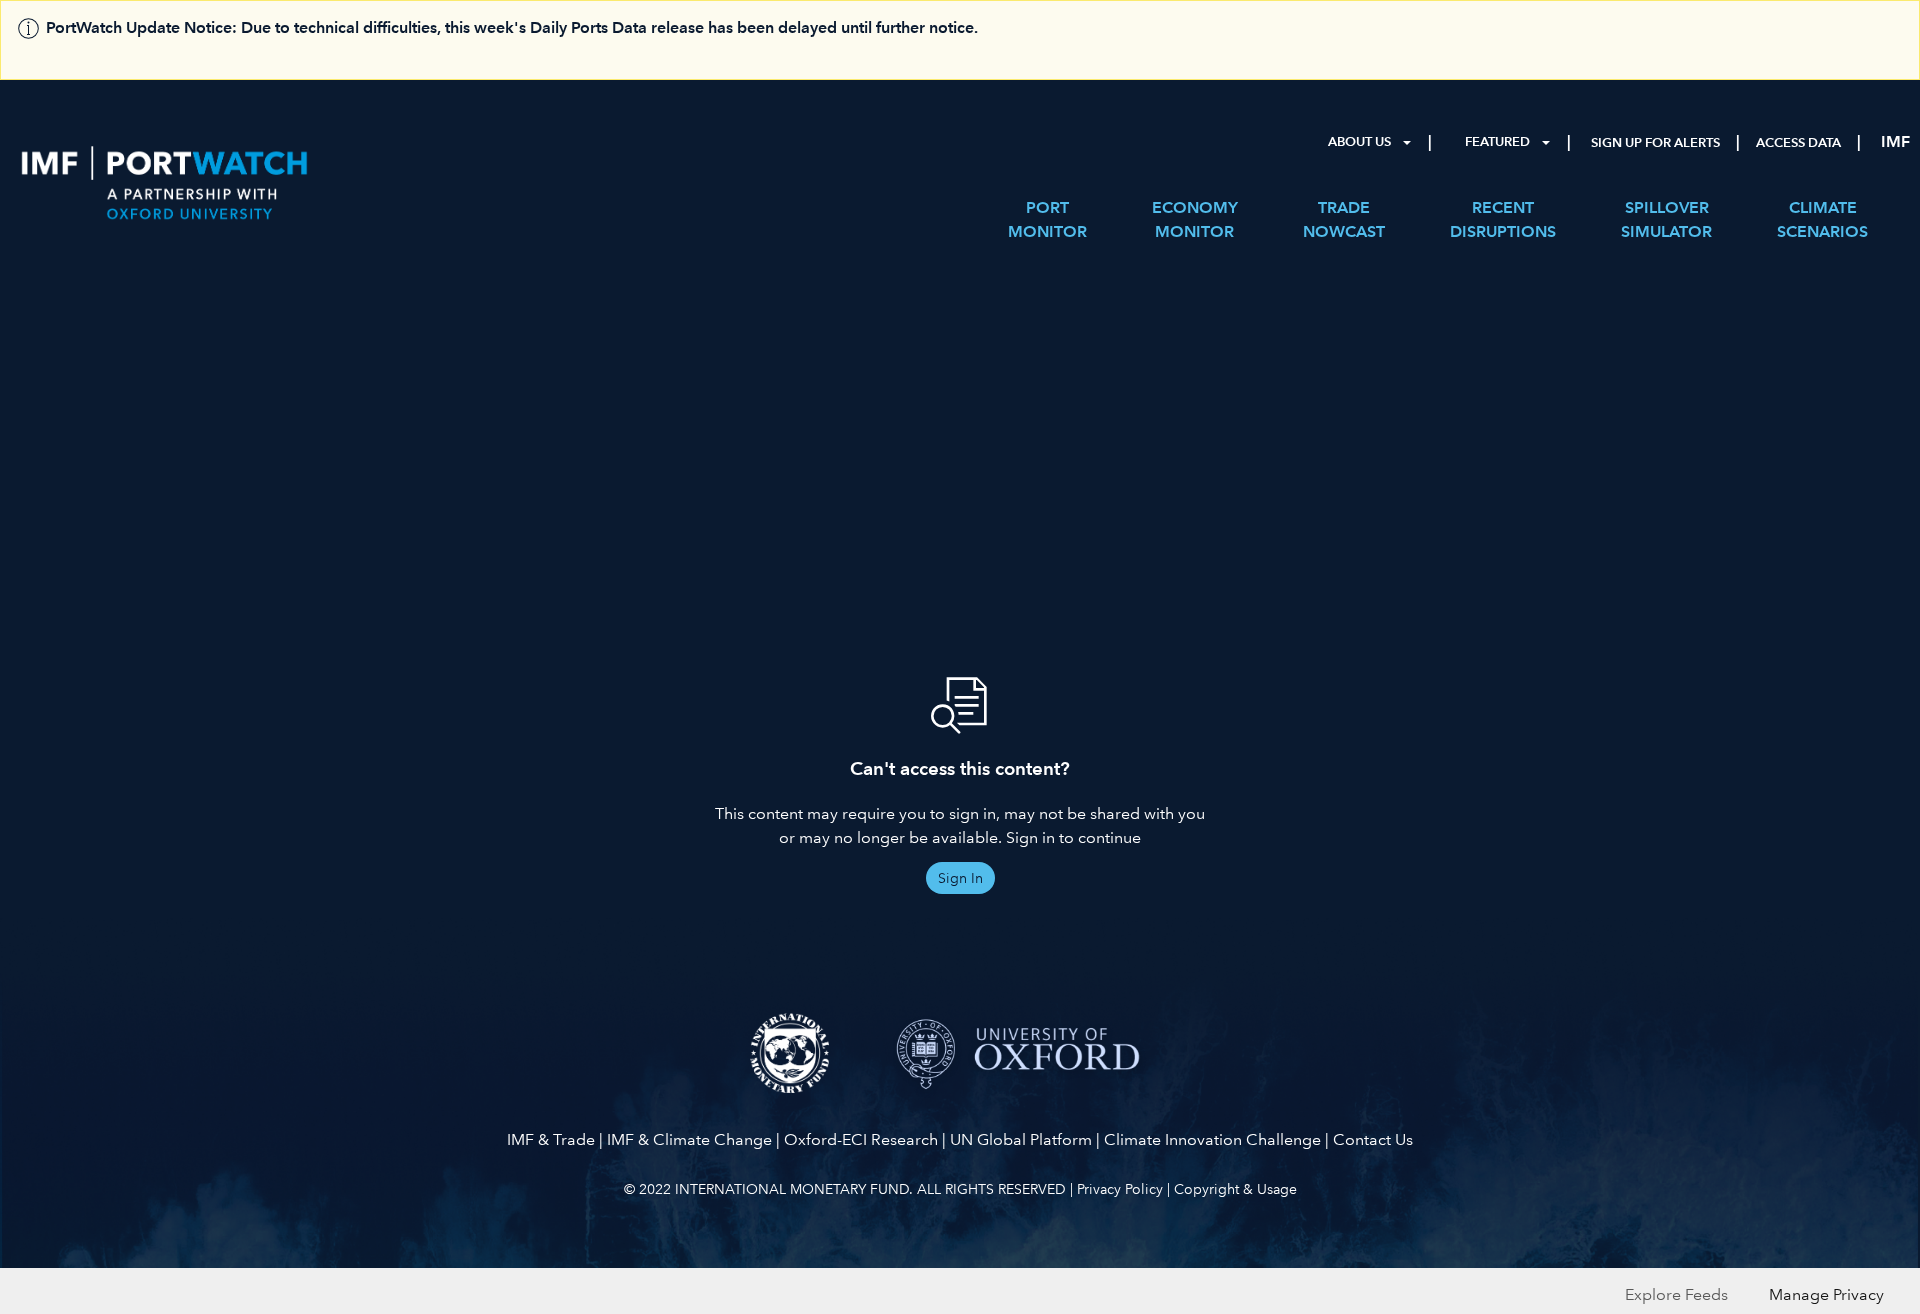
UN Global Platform (1021, 1139)
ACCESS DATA (1798, 143)
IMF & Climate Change (689, 1139)
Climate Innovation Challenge (1212, 1139)
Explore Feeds (1676, 1294)
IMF (1895, 141)
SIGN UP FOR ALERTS (1655, 143)
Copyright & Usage (1235, 1189)
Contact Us (1373, 1139)
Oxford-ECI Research (861, 1139)
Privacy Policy (1120, 1189)
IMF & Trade (551, 1139)
